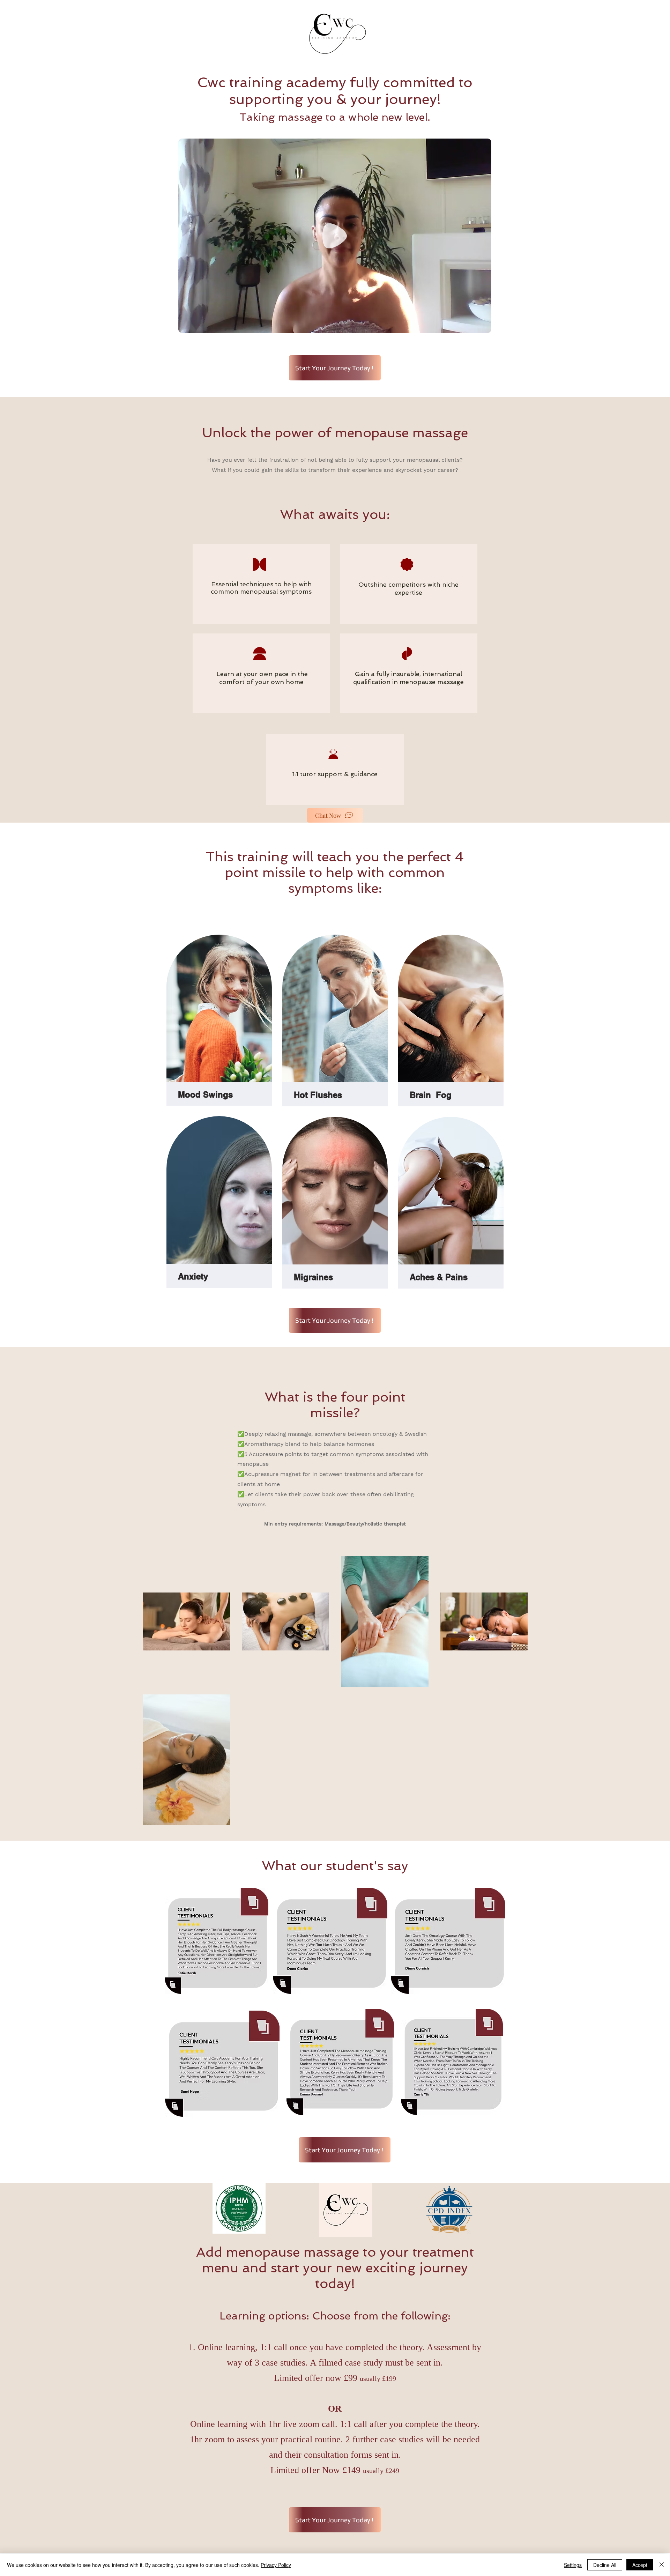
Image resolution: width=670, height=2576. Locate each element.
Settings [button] (573, 2565)
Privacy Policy (276, 2565)
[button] (482, 325)
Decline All (605, 2565)
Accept (640, 2565)
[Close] (662, 2565)
